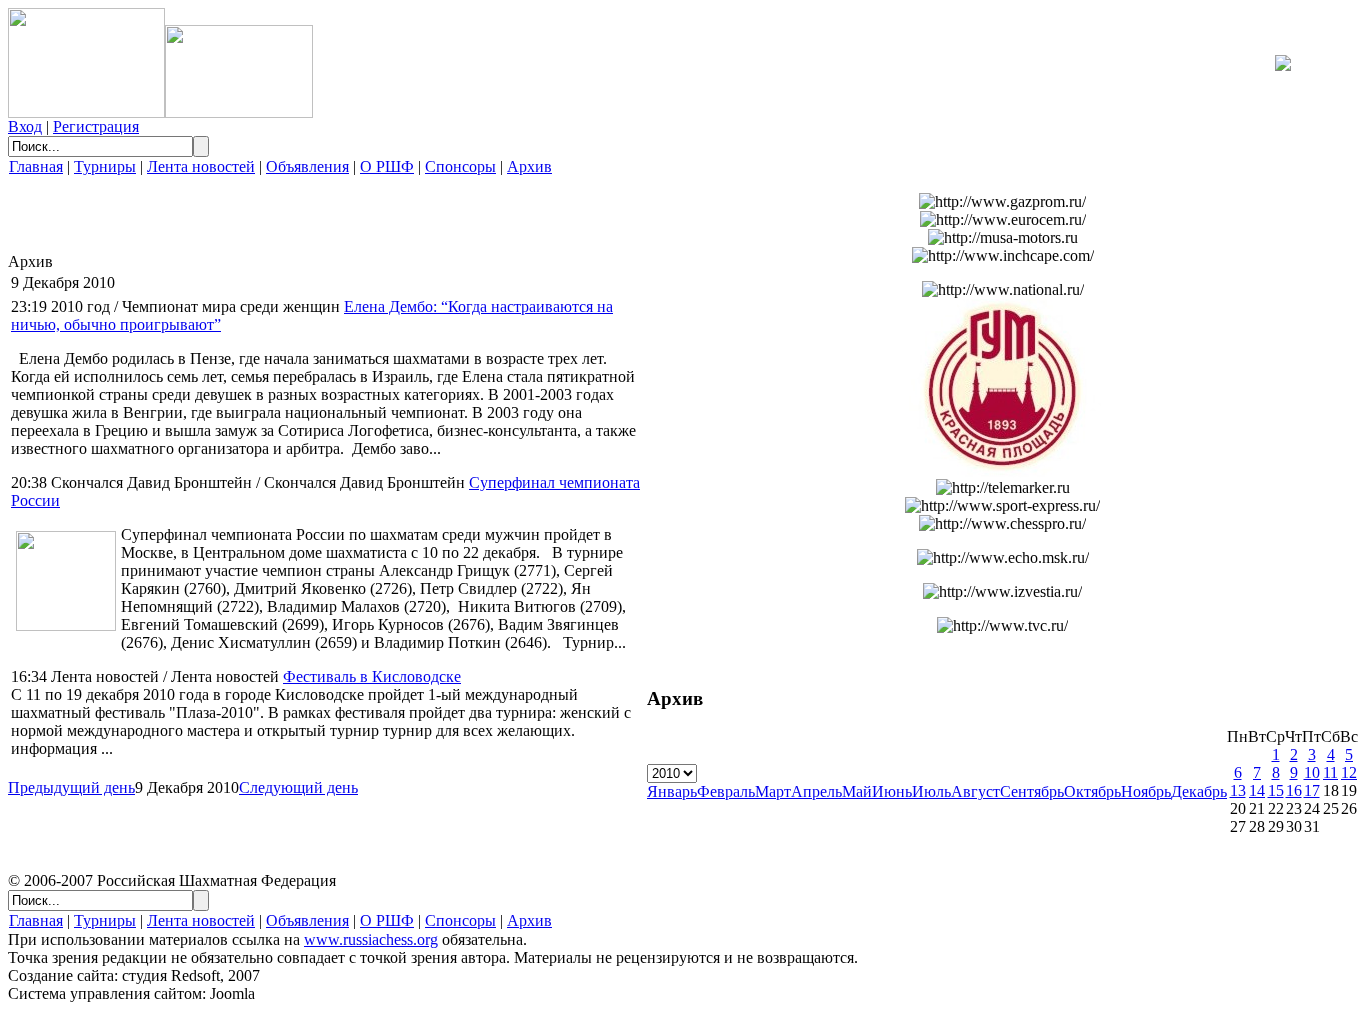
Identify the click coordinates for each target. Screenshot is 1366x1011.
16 (1294, 790)
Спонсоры (460, 166)
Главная (36, 166)
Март (773, 791)
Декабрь (1199, 791)
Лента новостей (201, 166)
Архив (529, 166)
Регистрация (96, 126)
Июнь (892, 791)
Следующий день (298, 787)
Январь (672, 791)
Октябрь (1092, 791)
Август (975, 791)
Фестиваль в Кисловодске (372, 676)
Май (857, 791)
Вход (25, 126)
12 (1349, 772)
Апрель (816, 791)
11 (1330, 772)
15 (1276, 790)
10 (1312, 772)
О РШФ (387, 166)
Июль (931, 791)
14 (1257, 790)
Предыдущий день (71, 787)
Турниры (105, 166)
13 (1238, 790)
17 (1312, 790)
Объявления (307, 166)
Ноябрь (1146, 791)
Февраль (726, 791)
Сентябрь (1032, 791)
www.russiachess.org (371, 939)
